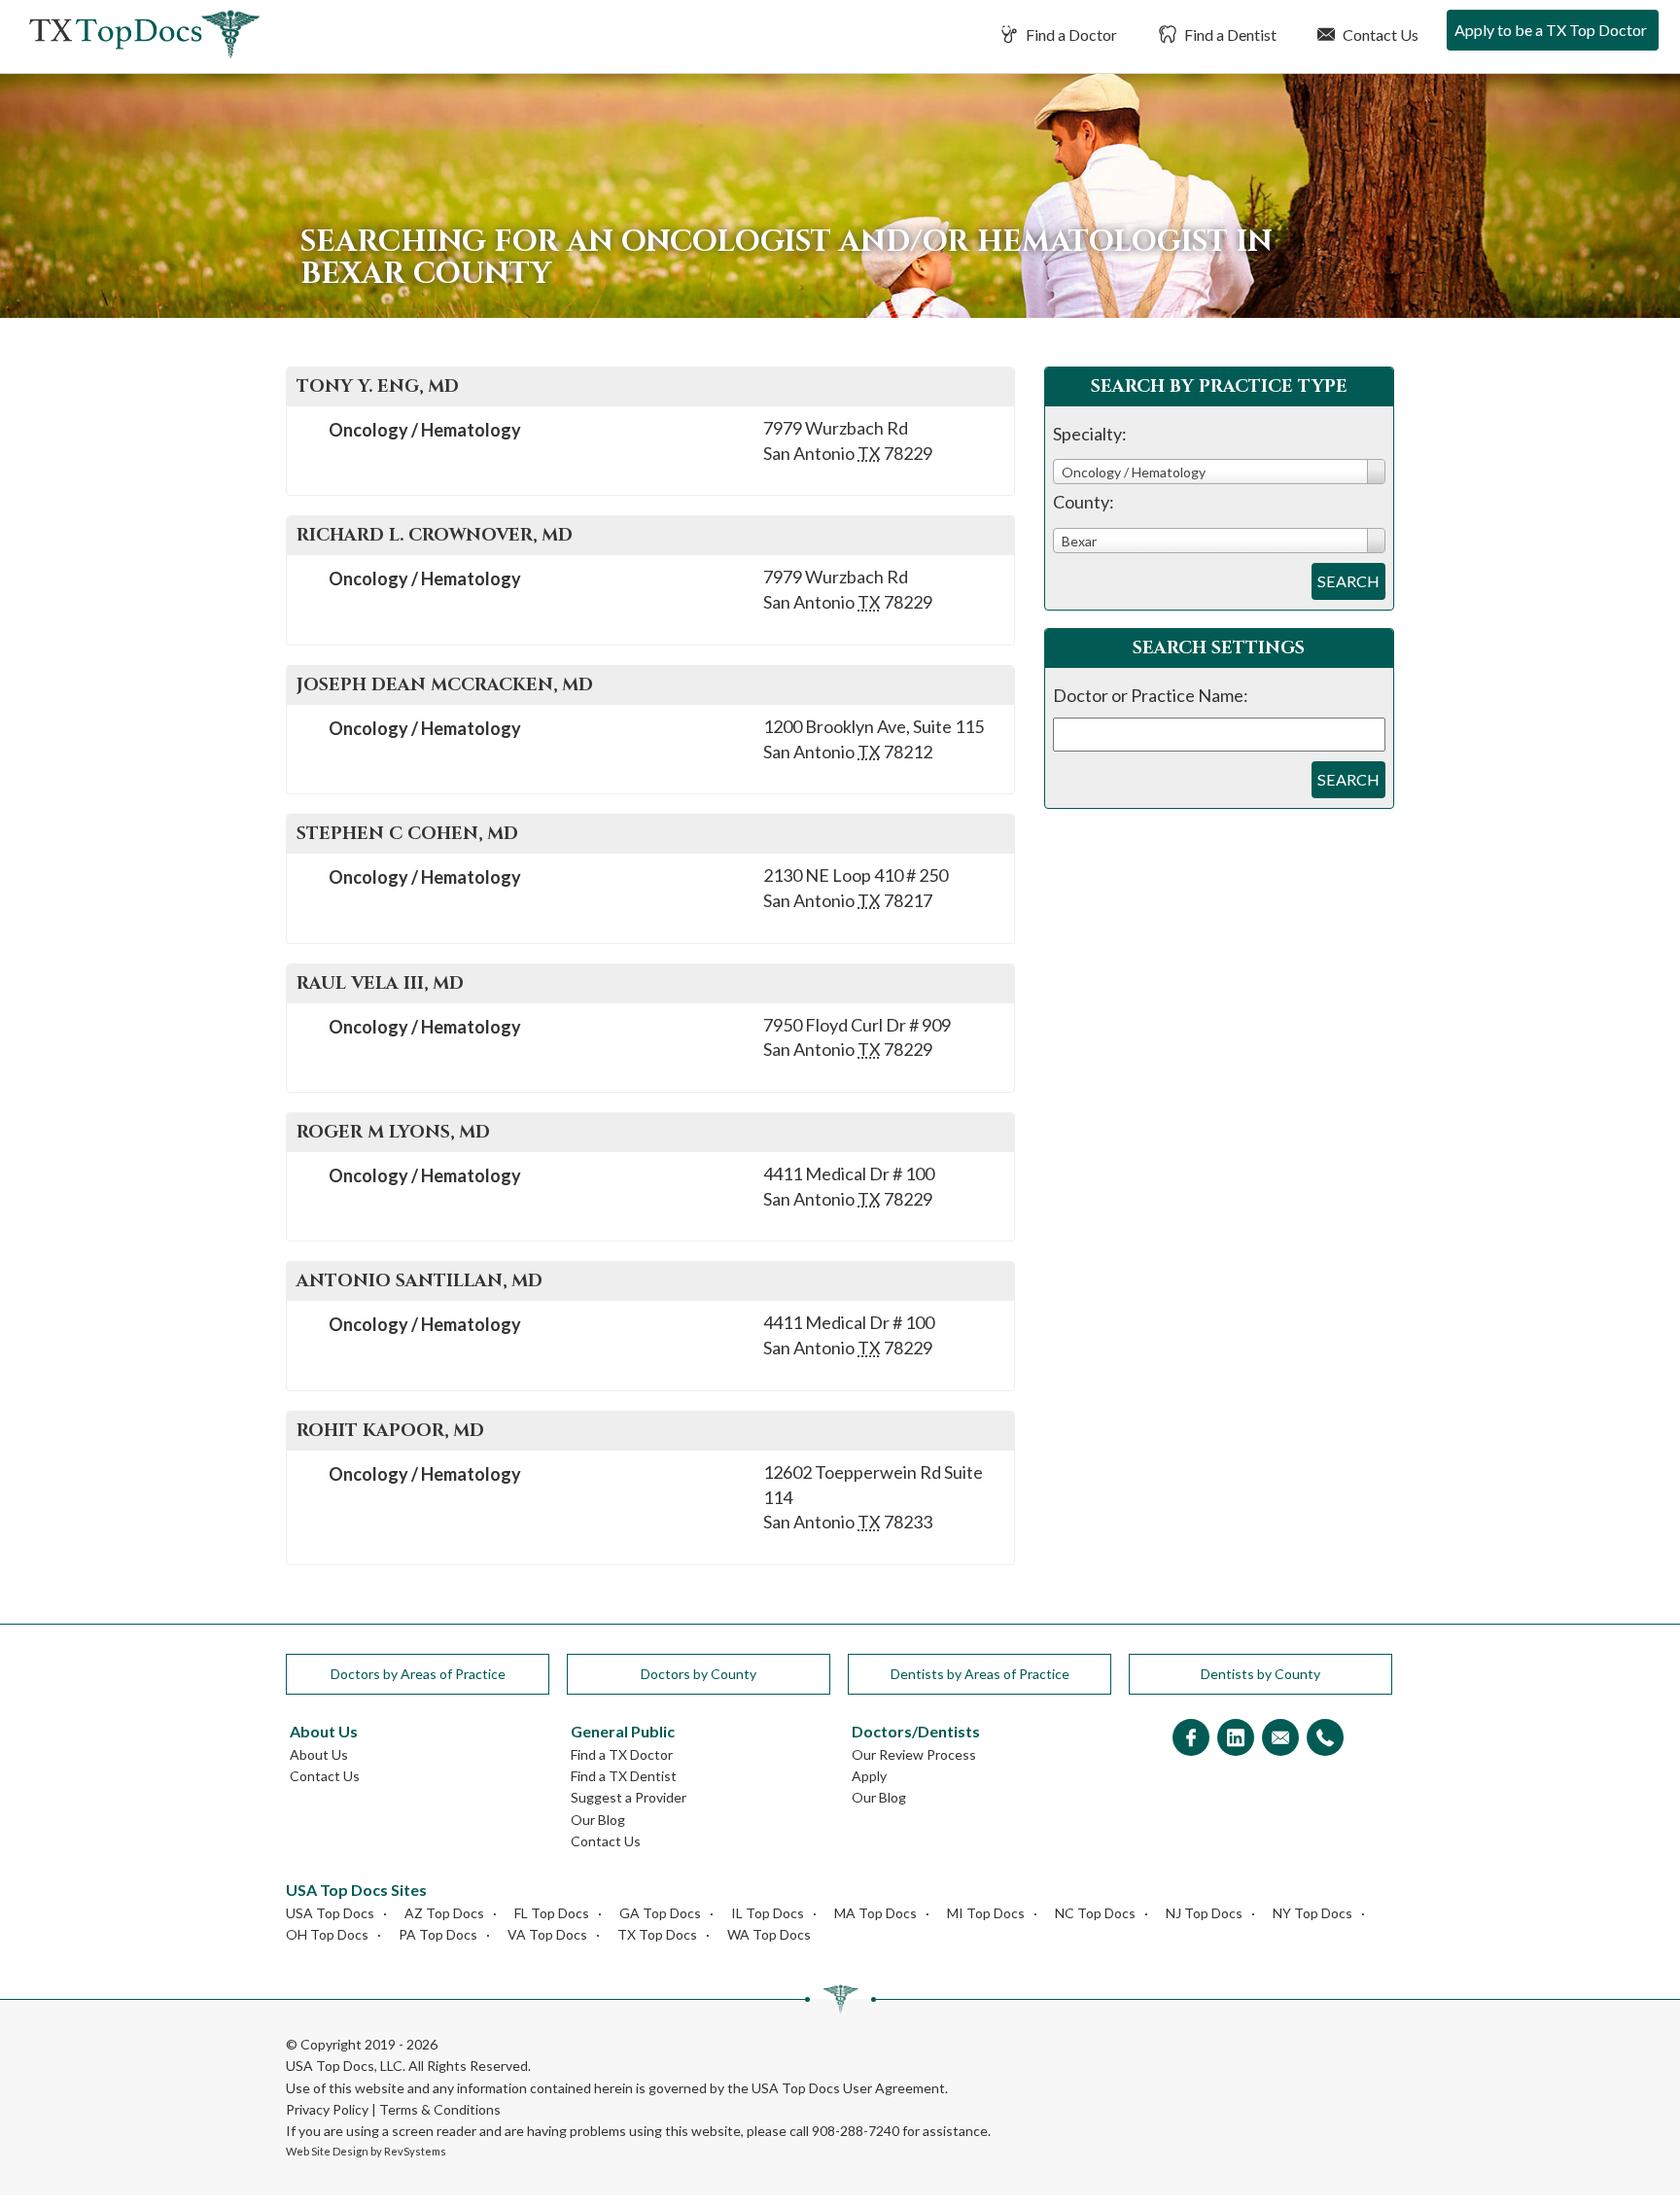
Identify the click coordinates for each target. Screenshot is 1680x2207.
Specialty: (1090, 434)
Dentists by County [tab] (1260, 1674)
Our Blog (598, 1820)
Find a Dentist (1229, 35)
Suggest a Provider (629, 1797)
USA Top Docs (330, 1913)
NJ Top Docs (1204, 1913)
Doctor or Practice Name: (1151, 695)
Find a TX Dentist (624, 1776)
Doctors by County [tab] (699, 1674)
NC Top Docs (1095, 1913)
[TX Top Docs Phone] (1325, 1739)
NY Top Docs (1312, 1913)
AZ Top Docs (444, 1913)
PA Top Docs (438, 1934)
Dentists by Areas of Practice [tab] (980, 1674)
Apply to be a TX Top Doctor (1551, 30)
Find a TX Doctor (622, 1754)
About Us (319, 1754)
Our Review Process (914, 1754)
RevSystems (415, 2151)
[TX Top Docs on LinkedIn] (1236, 1739)
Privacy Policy (327, 2109)
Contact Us (1379, 35)
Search (1348, 581)
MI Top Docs (986, 1913)
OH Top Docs (327, 1934)
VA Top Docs (547, 1934)
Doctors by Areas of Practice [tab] (418, 1674)
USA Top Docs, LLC (344, 2066)
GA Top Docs (660, 1913)
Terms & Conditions (440, 2109)
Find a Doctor (1070, 35)
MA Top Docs (875, 1913)
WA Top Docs (769, 1934)
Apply (869, 1776)
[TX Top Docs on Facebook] (1191, 1739)
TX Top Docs (657, 1934)
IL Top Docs (768, 1913)
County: (1084, 502)
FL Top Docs (552, 1913)
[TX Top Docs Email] (1280, 1739)
